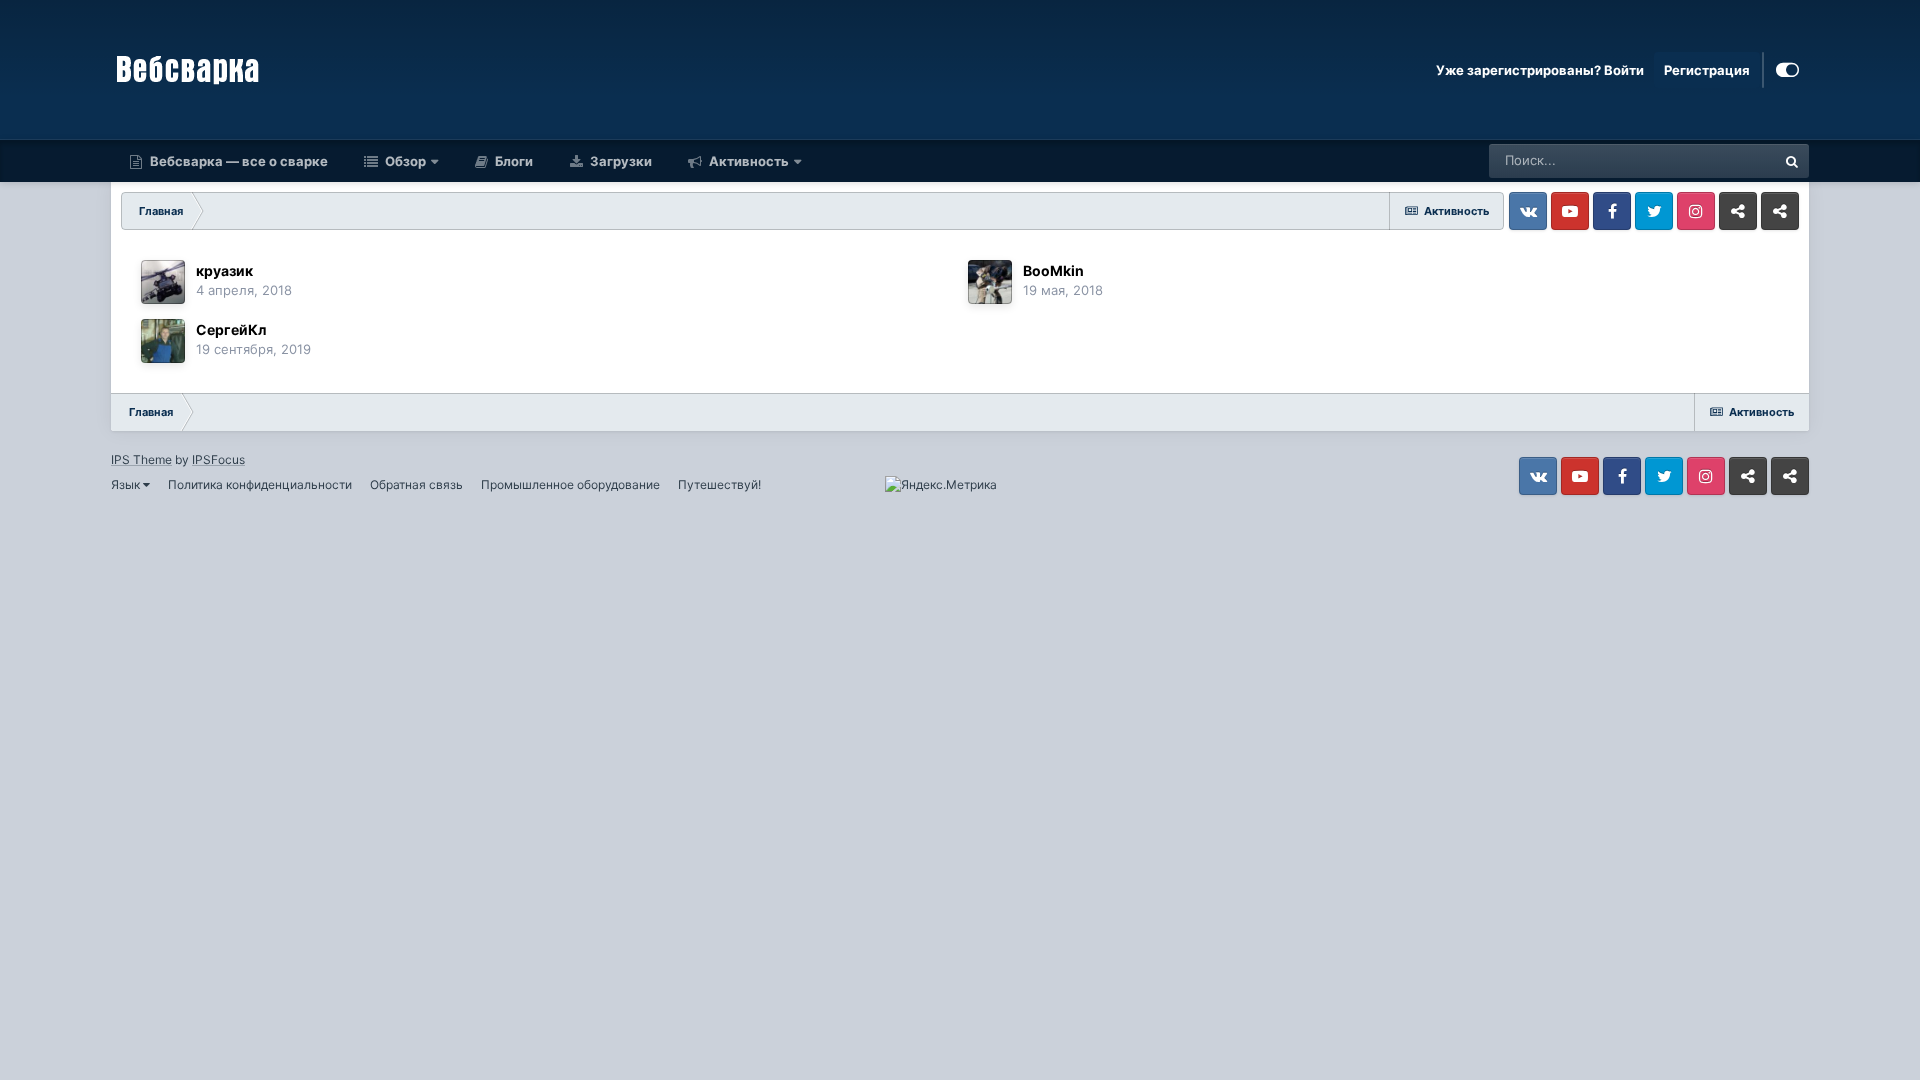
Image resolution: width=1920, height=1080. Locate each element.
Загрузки (619, 161)
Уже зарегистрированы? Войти (1540, 70)
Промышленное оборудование (570, 484)
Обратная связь (416, 484)
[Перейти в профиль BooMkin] (990, 282)
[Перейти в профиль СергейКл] (163, 341)
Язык (127, 484)
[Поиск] (1792, 161)
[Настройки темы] (1787, 70)
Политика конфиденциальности (260, 484)
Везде (1730, 160)
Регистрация (1707, 70)
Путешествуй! (719, 484)
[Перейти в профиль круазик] (163, 282)
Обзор (404, 161)
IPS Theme (141, 459)
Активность (747, 161)
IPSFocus (218, 459)
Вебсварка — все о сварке (237, 161)
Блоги (512, 161)
